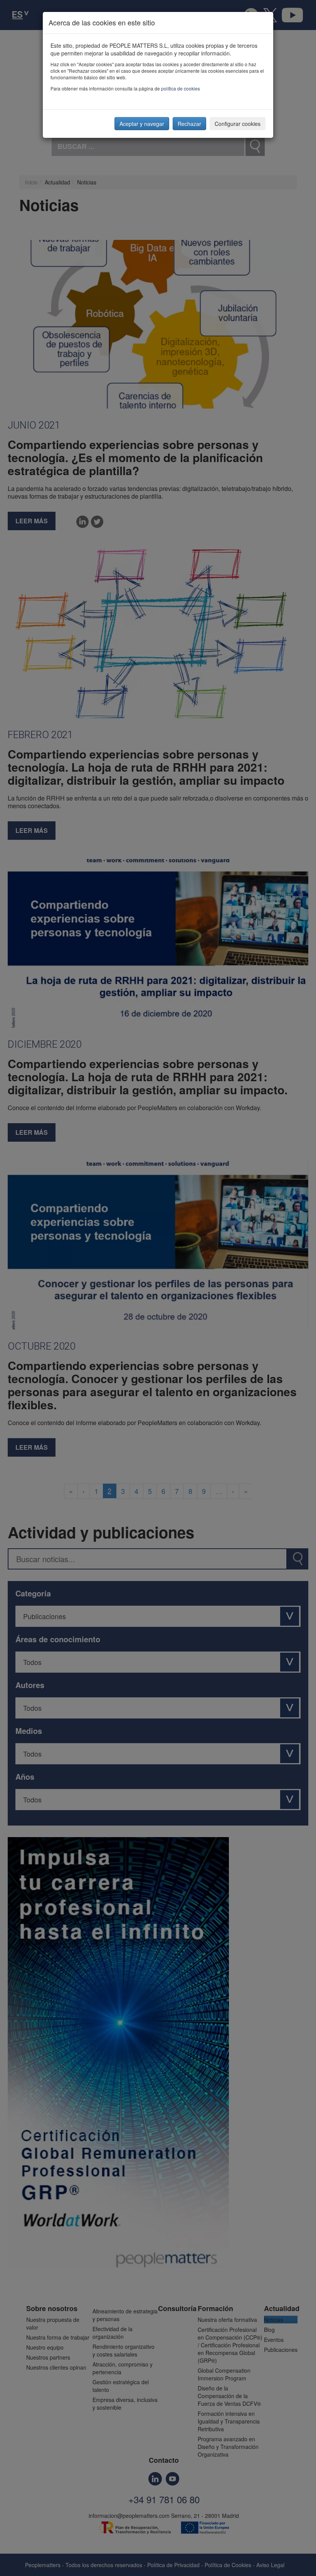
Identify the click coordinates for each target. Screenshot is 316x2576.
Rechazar (189, 124)
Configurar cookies (238, 124)
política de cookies (181, 88)
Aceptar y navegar (142, 124)
